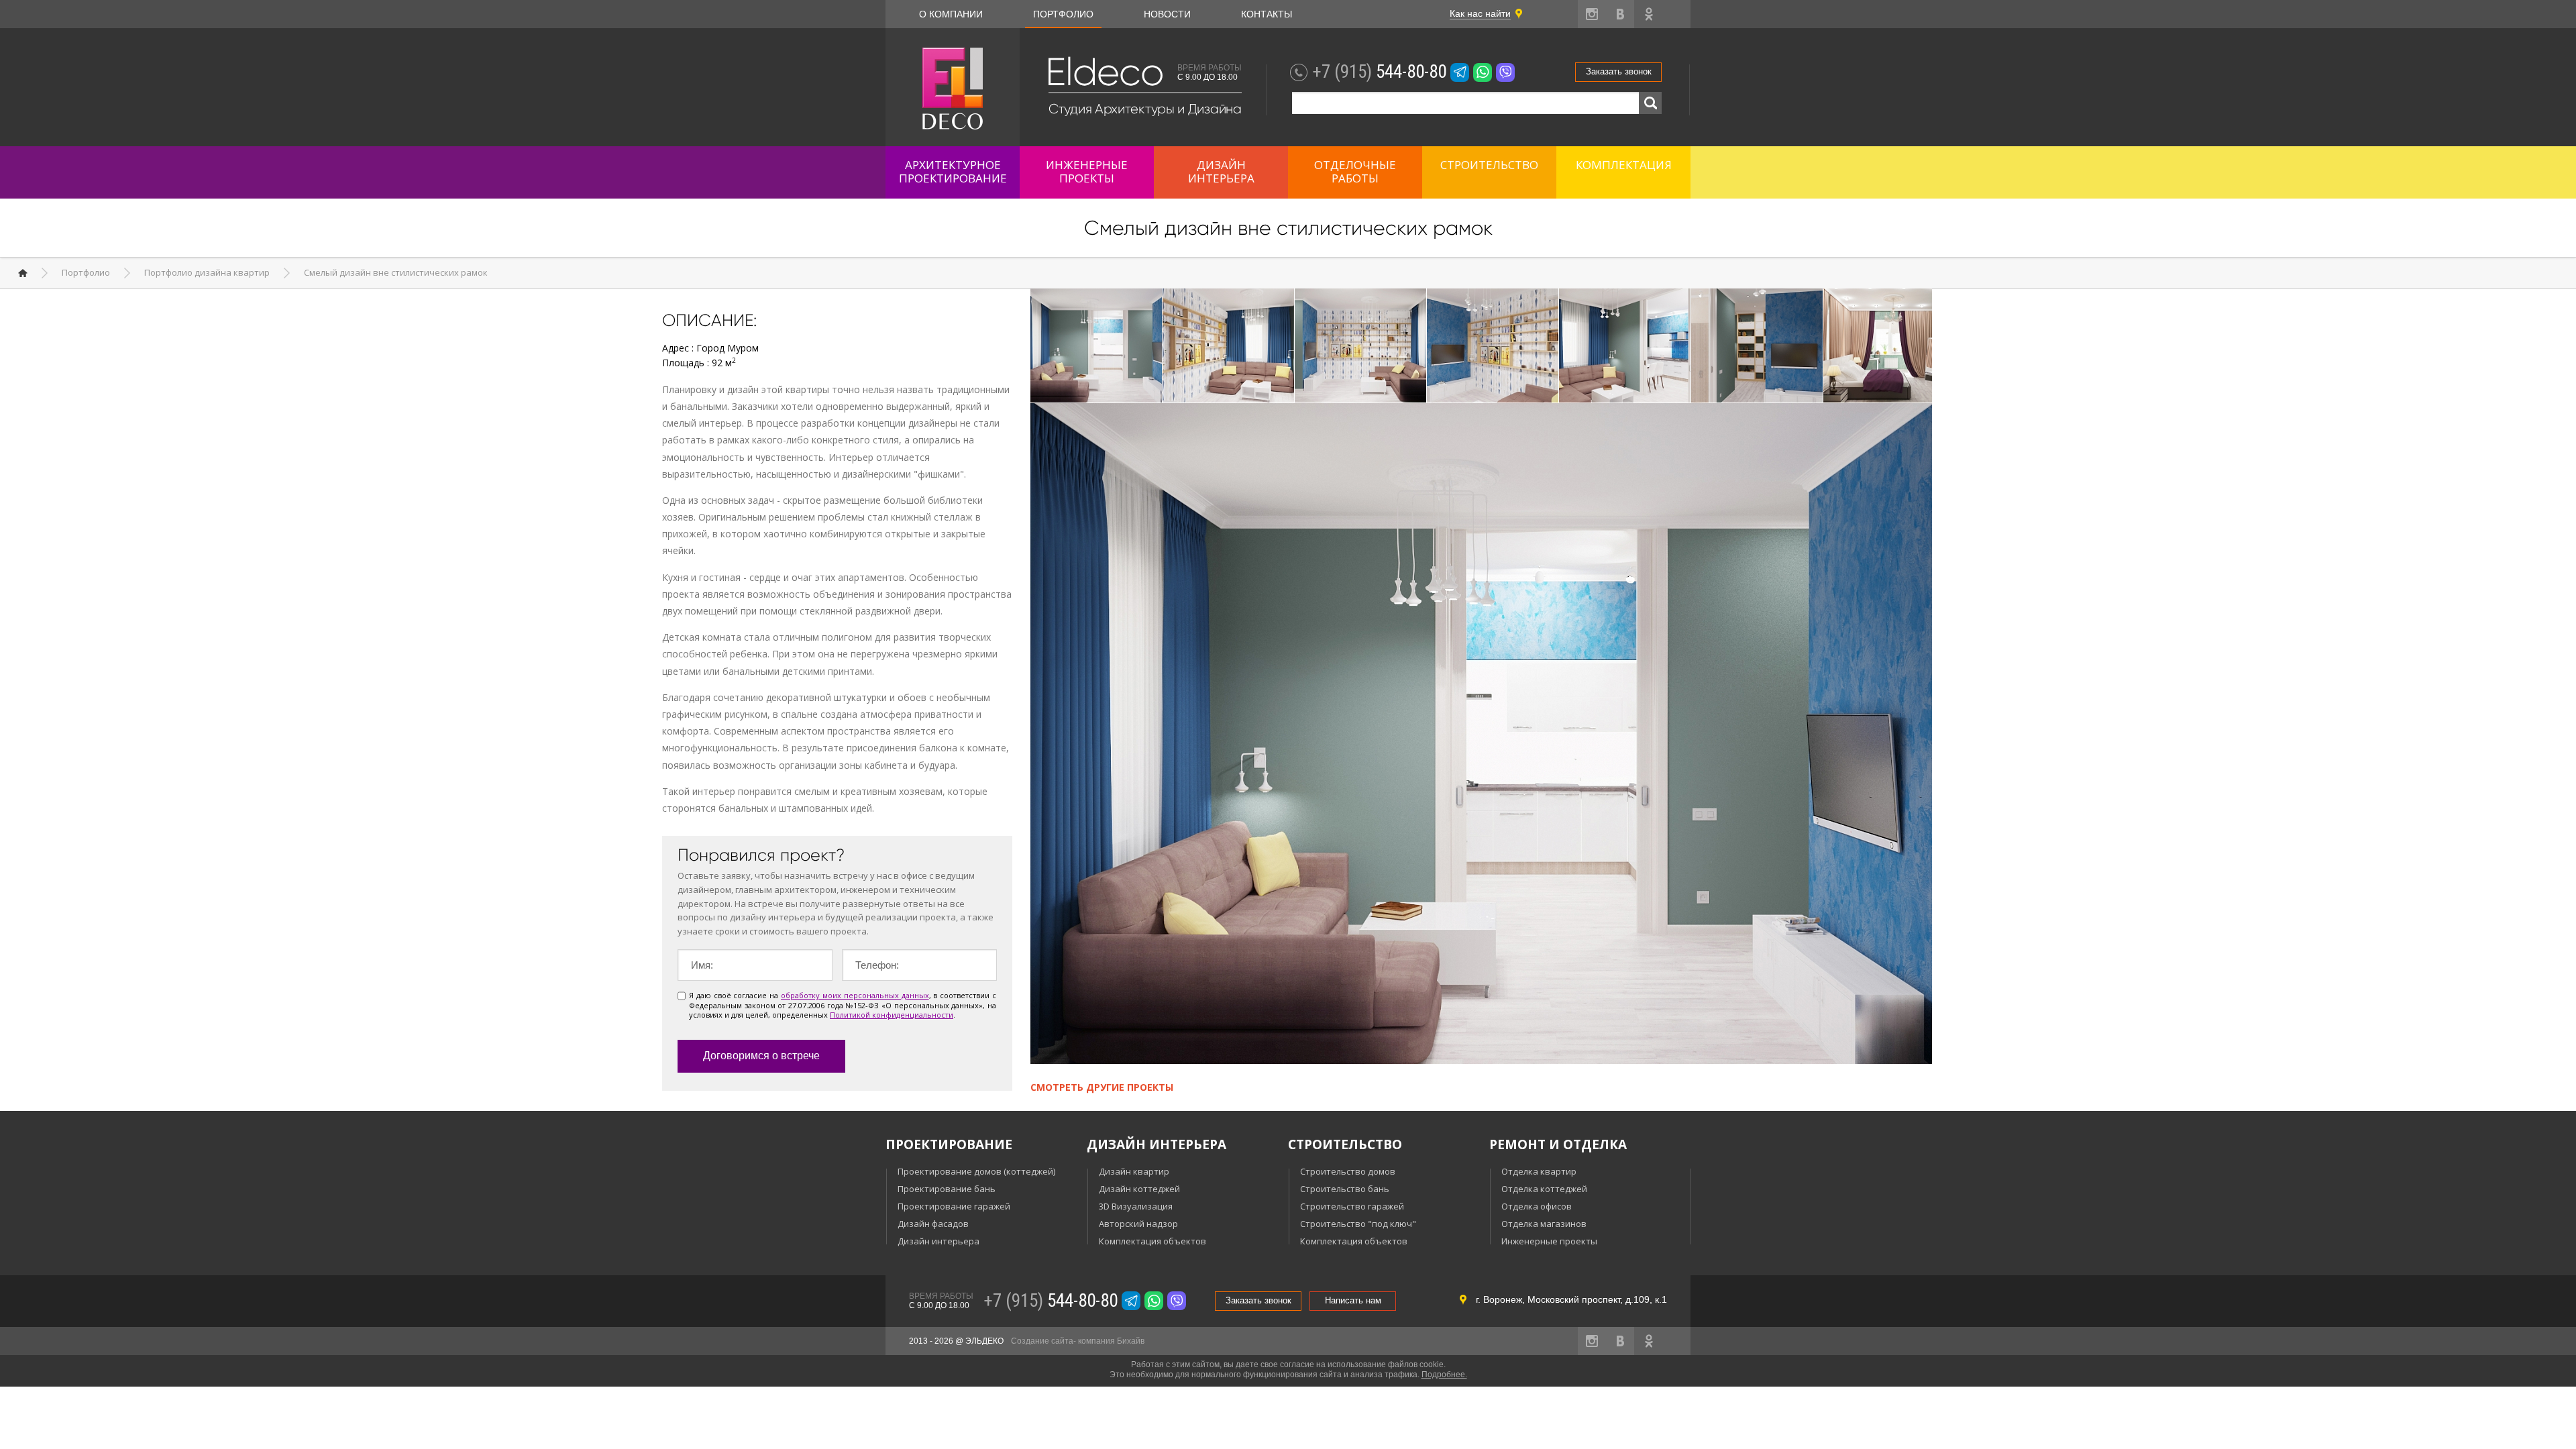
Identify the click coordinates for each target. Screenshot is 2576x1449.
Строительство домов (1348, 1171)
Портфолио (1063, 14)
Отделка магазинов (1544, 1224)
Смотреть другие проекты (1102, 1087)
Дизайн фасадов (933, 1224)
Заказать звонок (1619, 71)
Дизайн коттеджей (1139, 1189)
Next (1918, 347)
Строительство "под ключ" (1358, 1224)
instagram (1592, 14)
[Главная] (23, 273)
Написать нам (1353, 1300)
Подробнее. (1444, 1375)
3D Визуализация (1136, 1206)
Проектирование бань (947, 1189)
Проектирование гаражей (954, 1206)
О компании (951, 14)
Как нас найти (1480, 13)
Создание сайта (1042, 1341)
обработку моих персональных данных (855, 995)
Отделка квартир (1539, 1171)
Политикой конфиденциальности (892, 1015)
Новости (1167, 14)
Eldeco (1104, 72)
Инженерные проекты (1549, 1241)
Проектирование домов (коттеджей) (976, 1171)
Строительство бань (1345, 1189)
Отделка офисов (1537, 1206)
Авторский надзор (1138, 1224)
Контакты (1267, 14)
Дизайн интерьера (938, 1241)
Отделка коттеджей (1544, 1189)
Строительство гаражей (1352, 1206)
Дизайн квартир (1134, 1171)
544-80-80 (1379, 72)
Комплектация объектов (1152, 1241)
